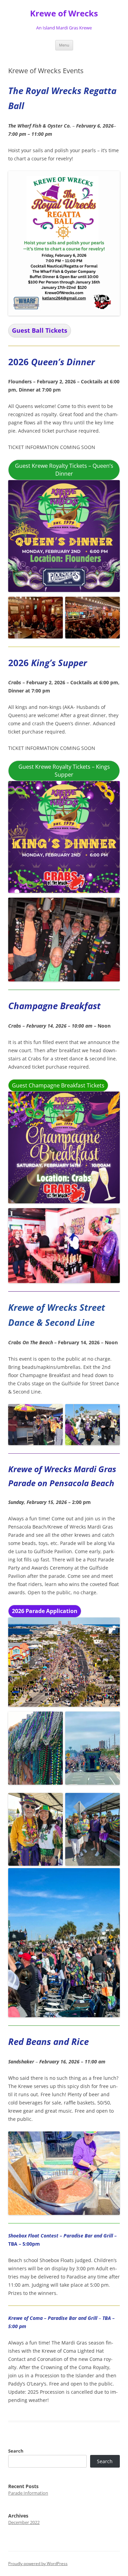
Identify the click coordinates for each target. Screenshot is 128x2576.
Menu (64, 45)
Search (16, 2451)
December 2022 (24, 2522)
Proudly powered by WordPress (38, 2564)
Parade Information (28, 2493)
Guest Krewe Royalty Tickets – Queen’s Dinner (64, 470)
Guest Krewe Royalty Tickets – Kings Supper (64, 771)
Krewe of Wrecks (64, 14)
